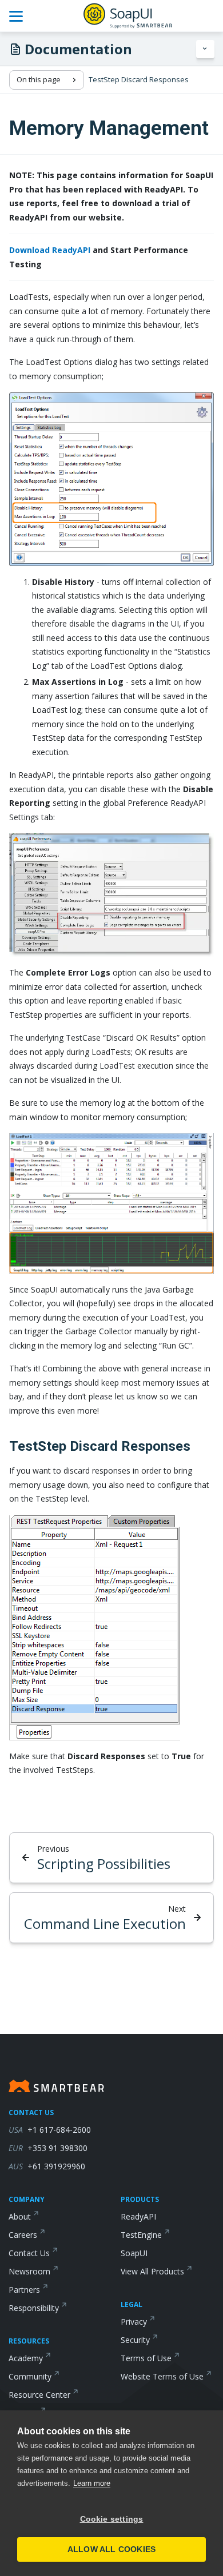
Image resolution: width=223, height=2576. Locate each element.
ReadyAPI (138, 2216)
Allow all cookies (111, 2549)
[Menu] (205, 49)
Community (30, 2376)
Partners (24, 2290)
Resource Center (39, 2395)
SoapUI (134, 2253)
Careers (23, 2235)
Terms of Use (146, 2358)
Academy (26, 2358)
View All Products (152, 2271)
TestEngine (141, 2235)
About (20, 2216)
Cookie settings (112, 2519)
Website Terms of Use (162, 2376)
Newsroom (29, 2271)
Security (135, 2340)
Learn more (92, 2483)
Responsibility (34, 2308)
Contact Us (29, 2253)
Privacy (134, 2322)
